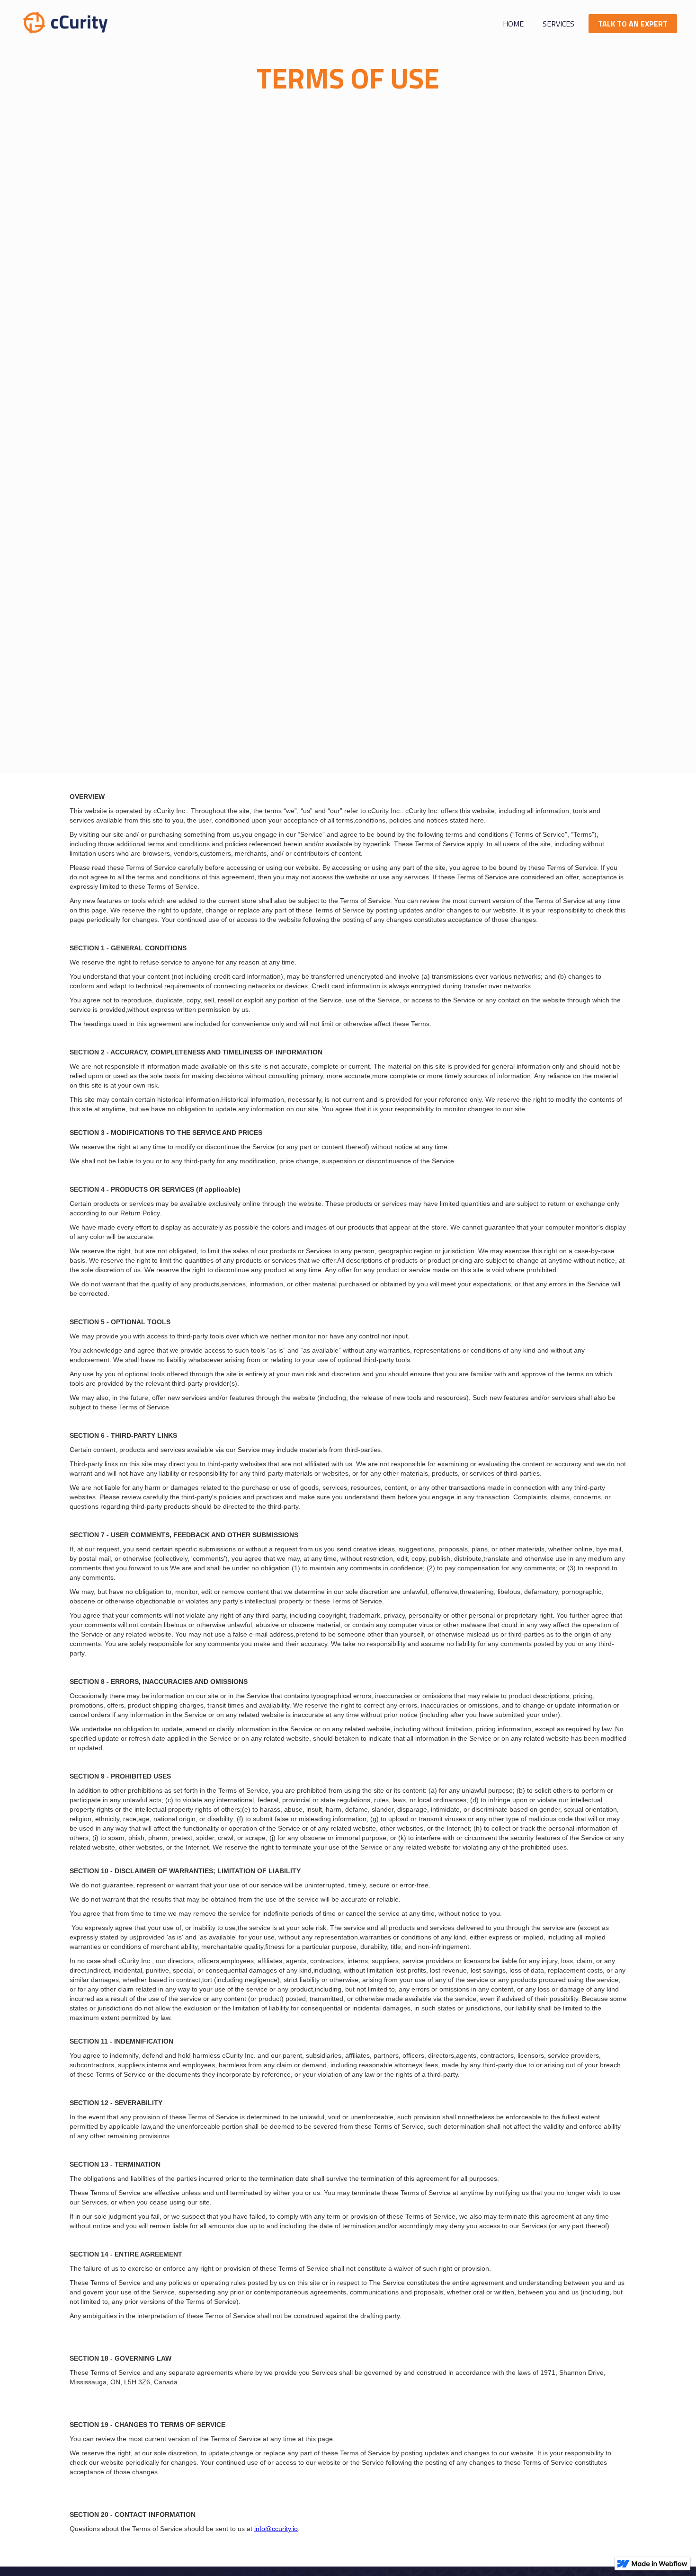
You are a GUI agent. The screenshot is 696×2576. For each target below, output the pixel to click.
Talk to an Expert (633, 24)
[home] (66, 22)
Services (558, 24)
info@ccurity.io (276, 2529)
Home (513, 24)
